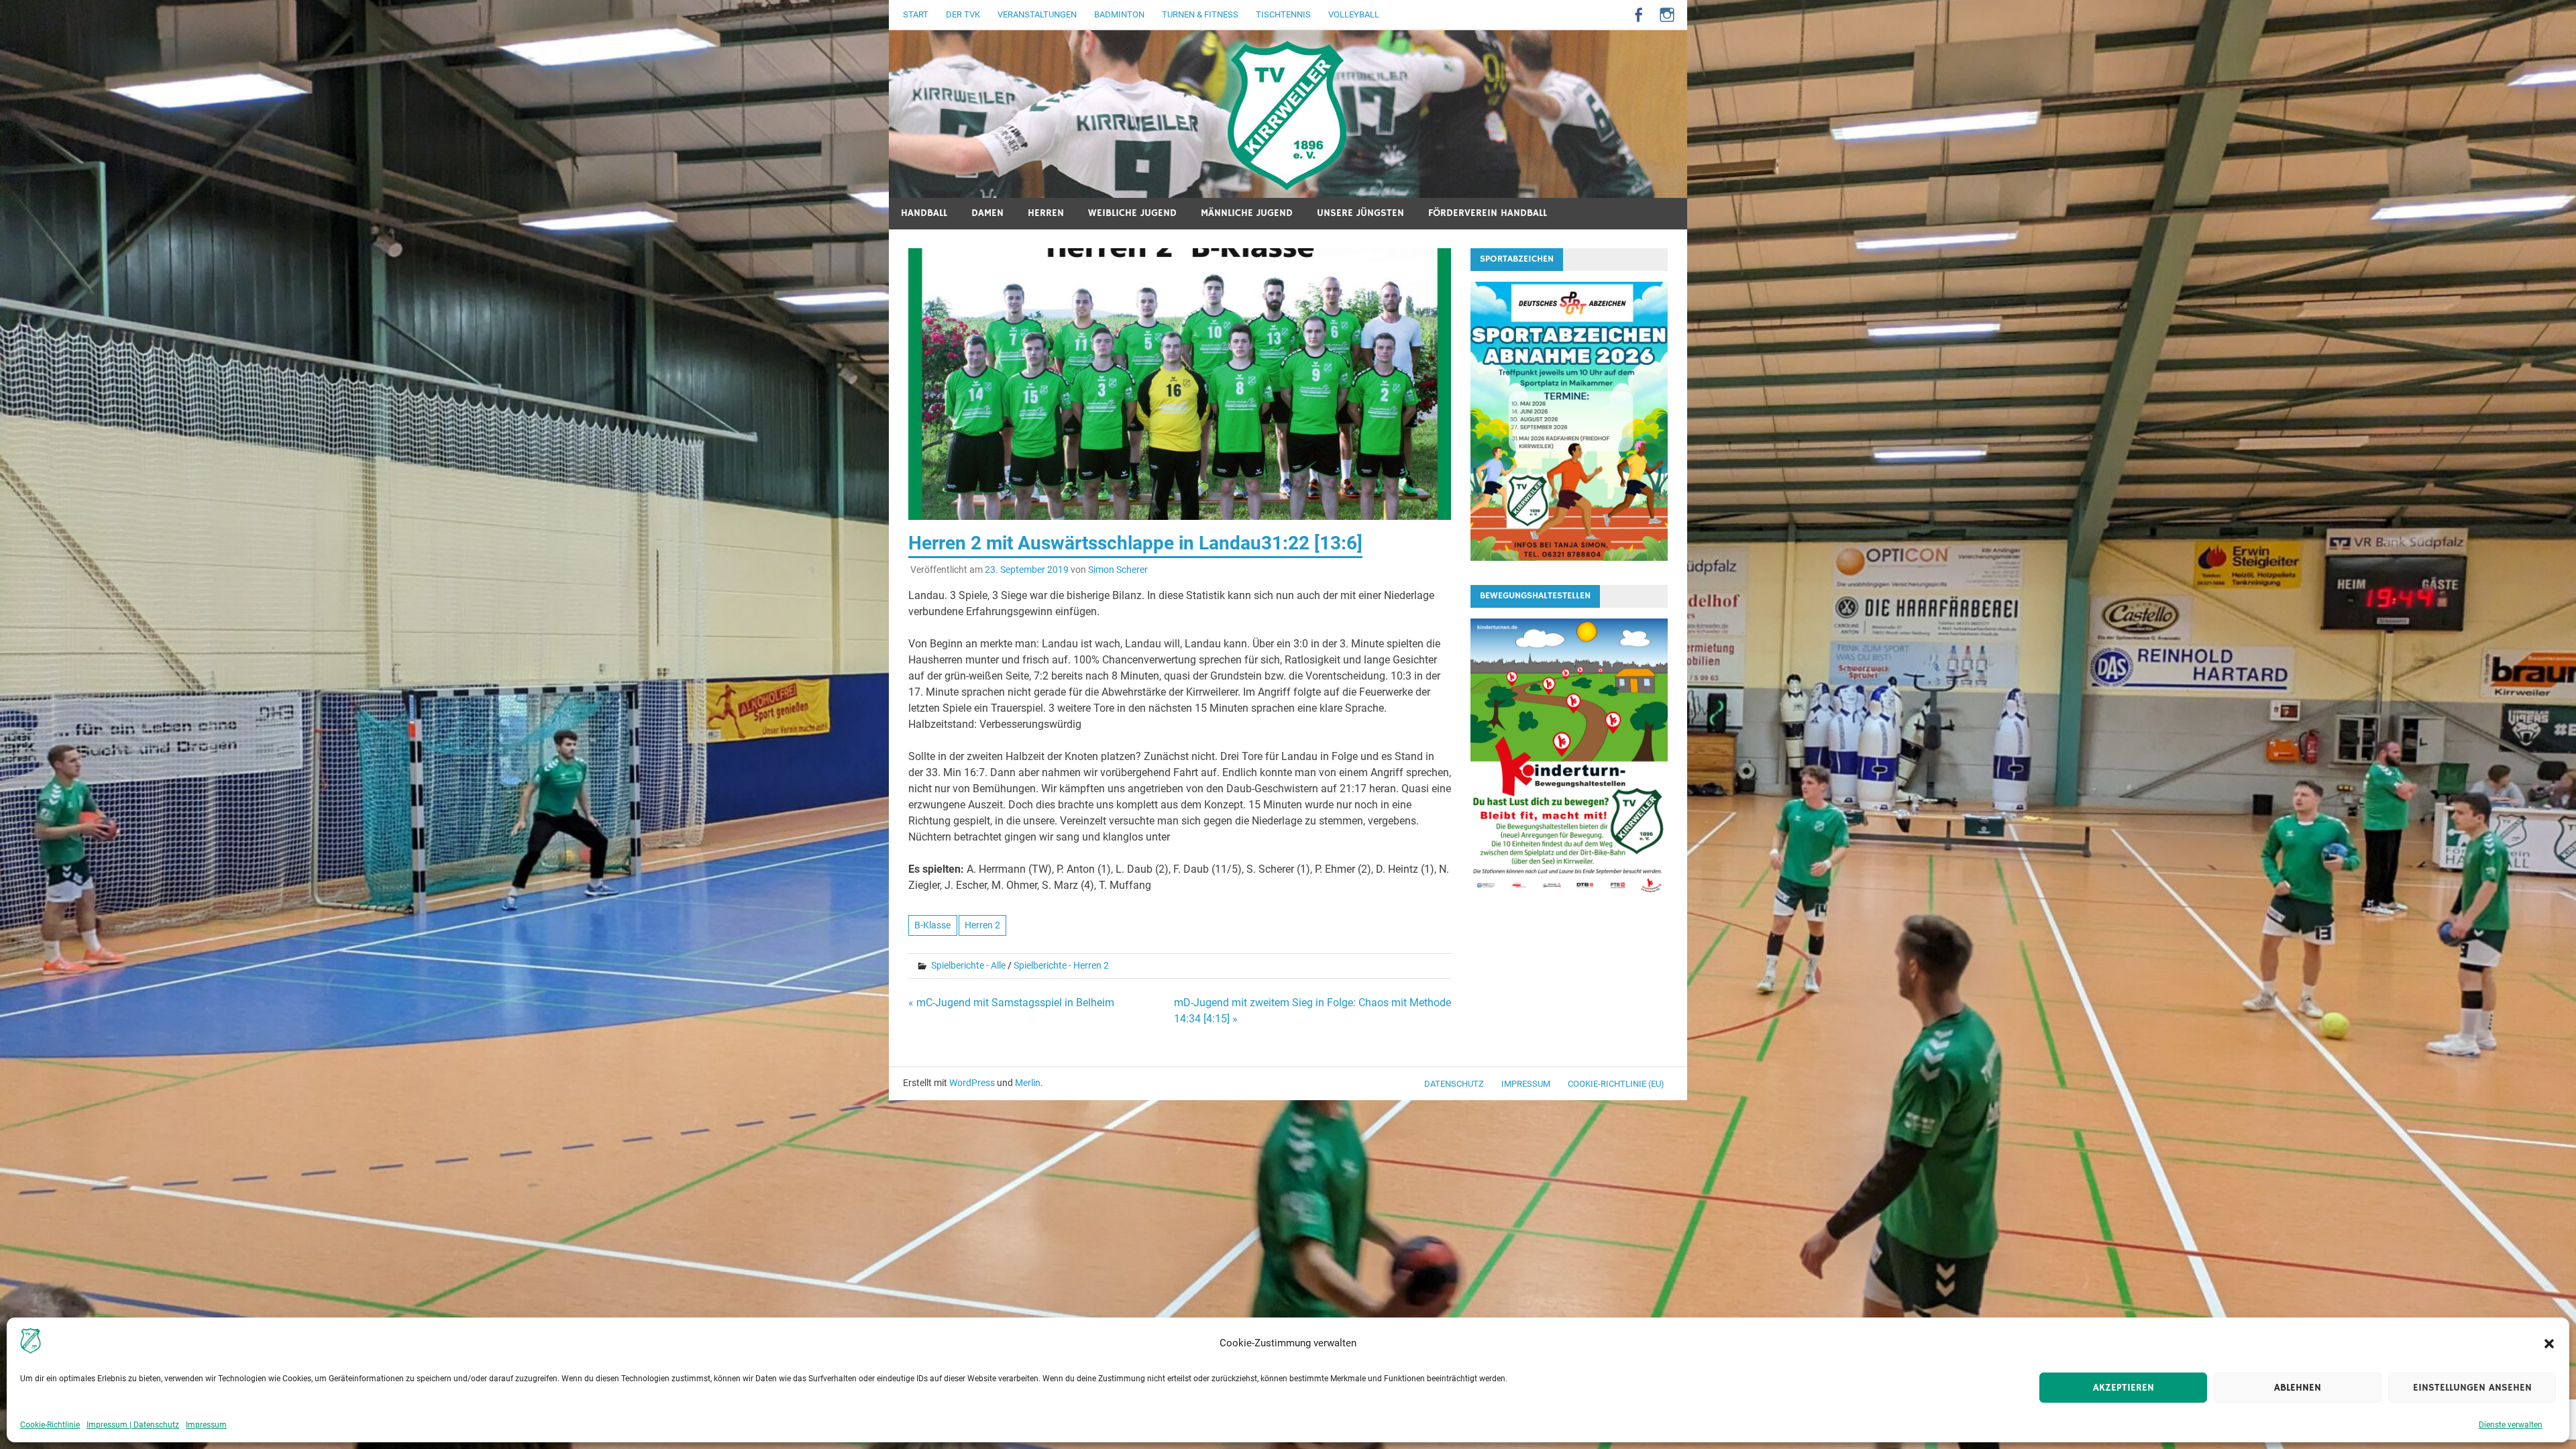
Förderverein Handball (1488, 213)
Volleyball (1354, 14)
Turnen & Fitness (1200, 14)
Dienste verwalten (2511, 1425)
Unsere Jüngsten (1360, 213)
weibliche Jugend (1132, 213)
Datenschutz (1454, 1084)
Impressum (206, 1425)
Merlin (1028, 1083)
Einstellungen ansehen (2472, 1388)
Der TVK (963, 14)
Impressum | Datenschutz (133, 1425)
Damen (987, 213)
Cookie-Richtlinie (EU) (1616, 1084)
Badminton (1119, 14)
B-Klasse (932, 925)
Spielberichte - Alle (968, 965)
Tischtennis (1283, 14)
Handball (924, 213)
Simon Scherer (1118, 570)
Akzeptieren (2124, 1388)
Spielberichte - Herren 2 (1061, 965)
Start (916, 14)
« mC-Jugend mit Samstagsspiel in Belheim (1011, 1003)
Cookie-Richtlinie (50, 1425)
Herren (1046, 213)
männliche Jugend (1247, 213)
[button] (2549, 1344)
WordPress (972, 1083)
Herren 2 (982, 925)
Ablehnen (2298, 1388)
